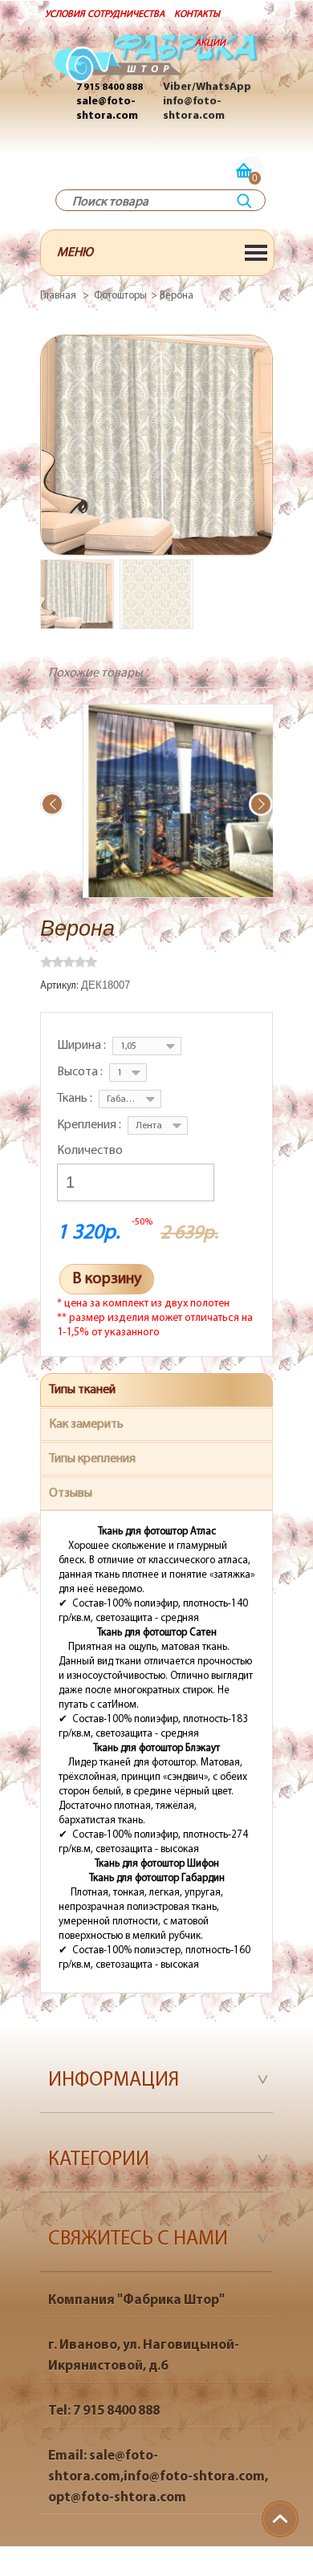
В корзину (107, 1279)
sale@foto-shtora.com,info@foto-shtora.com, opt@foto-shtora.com (158, 2477)
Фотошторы (120, 296)
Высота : (81, 1072)
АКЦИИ (210, 43)
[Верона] (77, 594)
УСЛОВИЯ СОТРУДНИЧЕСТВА (105, 14)
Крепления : (90, 1125)
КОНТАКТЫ (197, 14)
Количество (90, 1151)
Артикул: (61, 986)
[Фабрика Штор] (156, 67)
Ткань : (76, 1099)
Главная (58, 296)
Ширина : (83, 1046)
